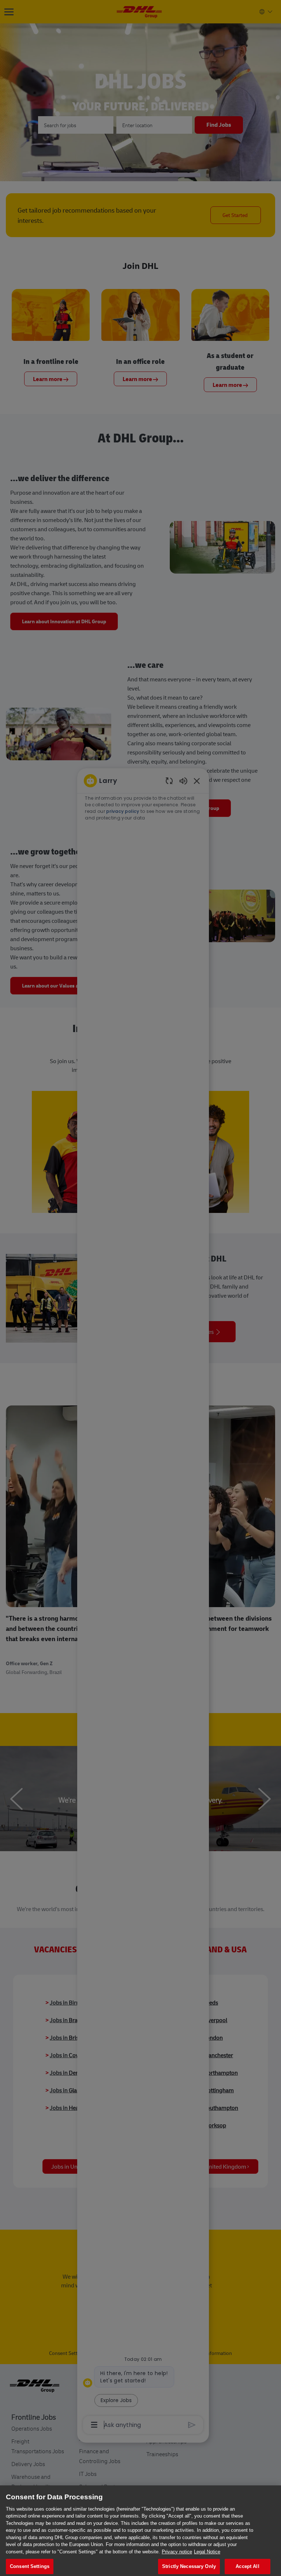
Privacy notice (177, 2552)
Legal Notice (207, 2552)
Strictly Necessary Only (189, 2566)
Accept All (247, 2566)
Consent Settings (30, 2566)
